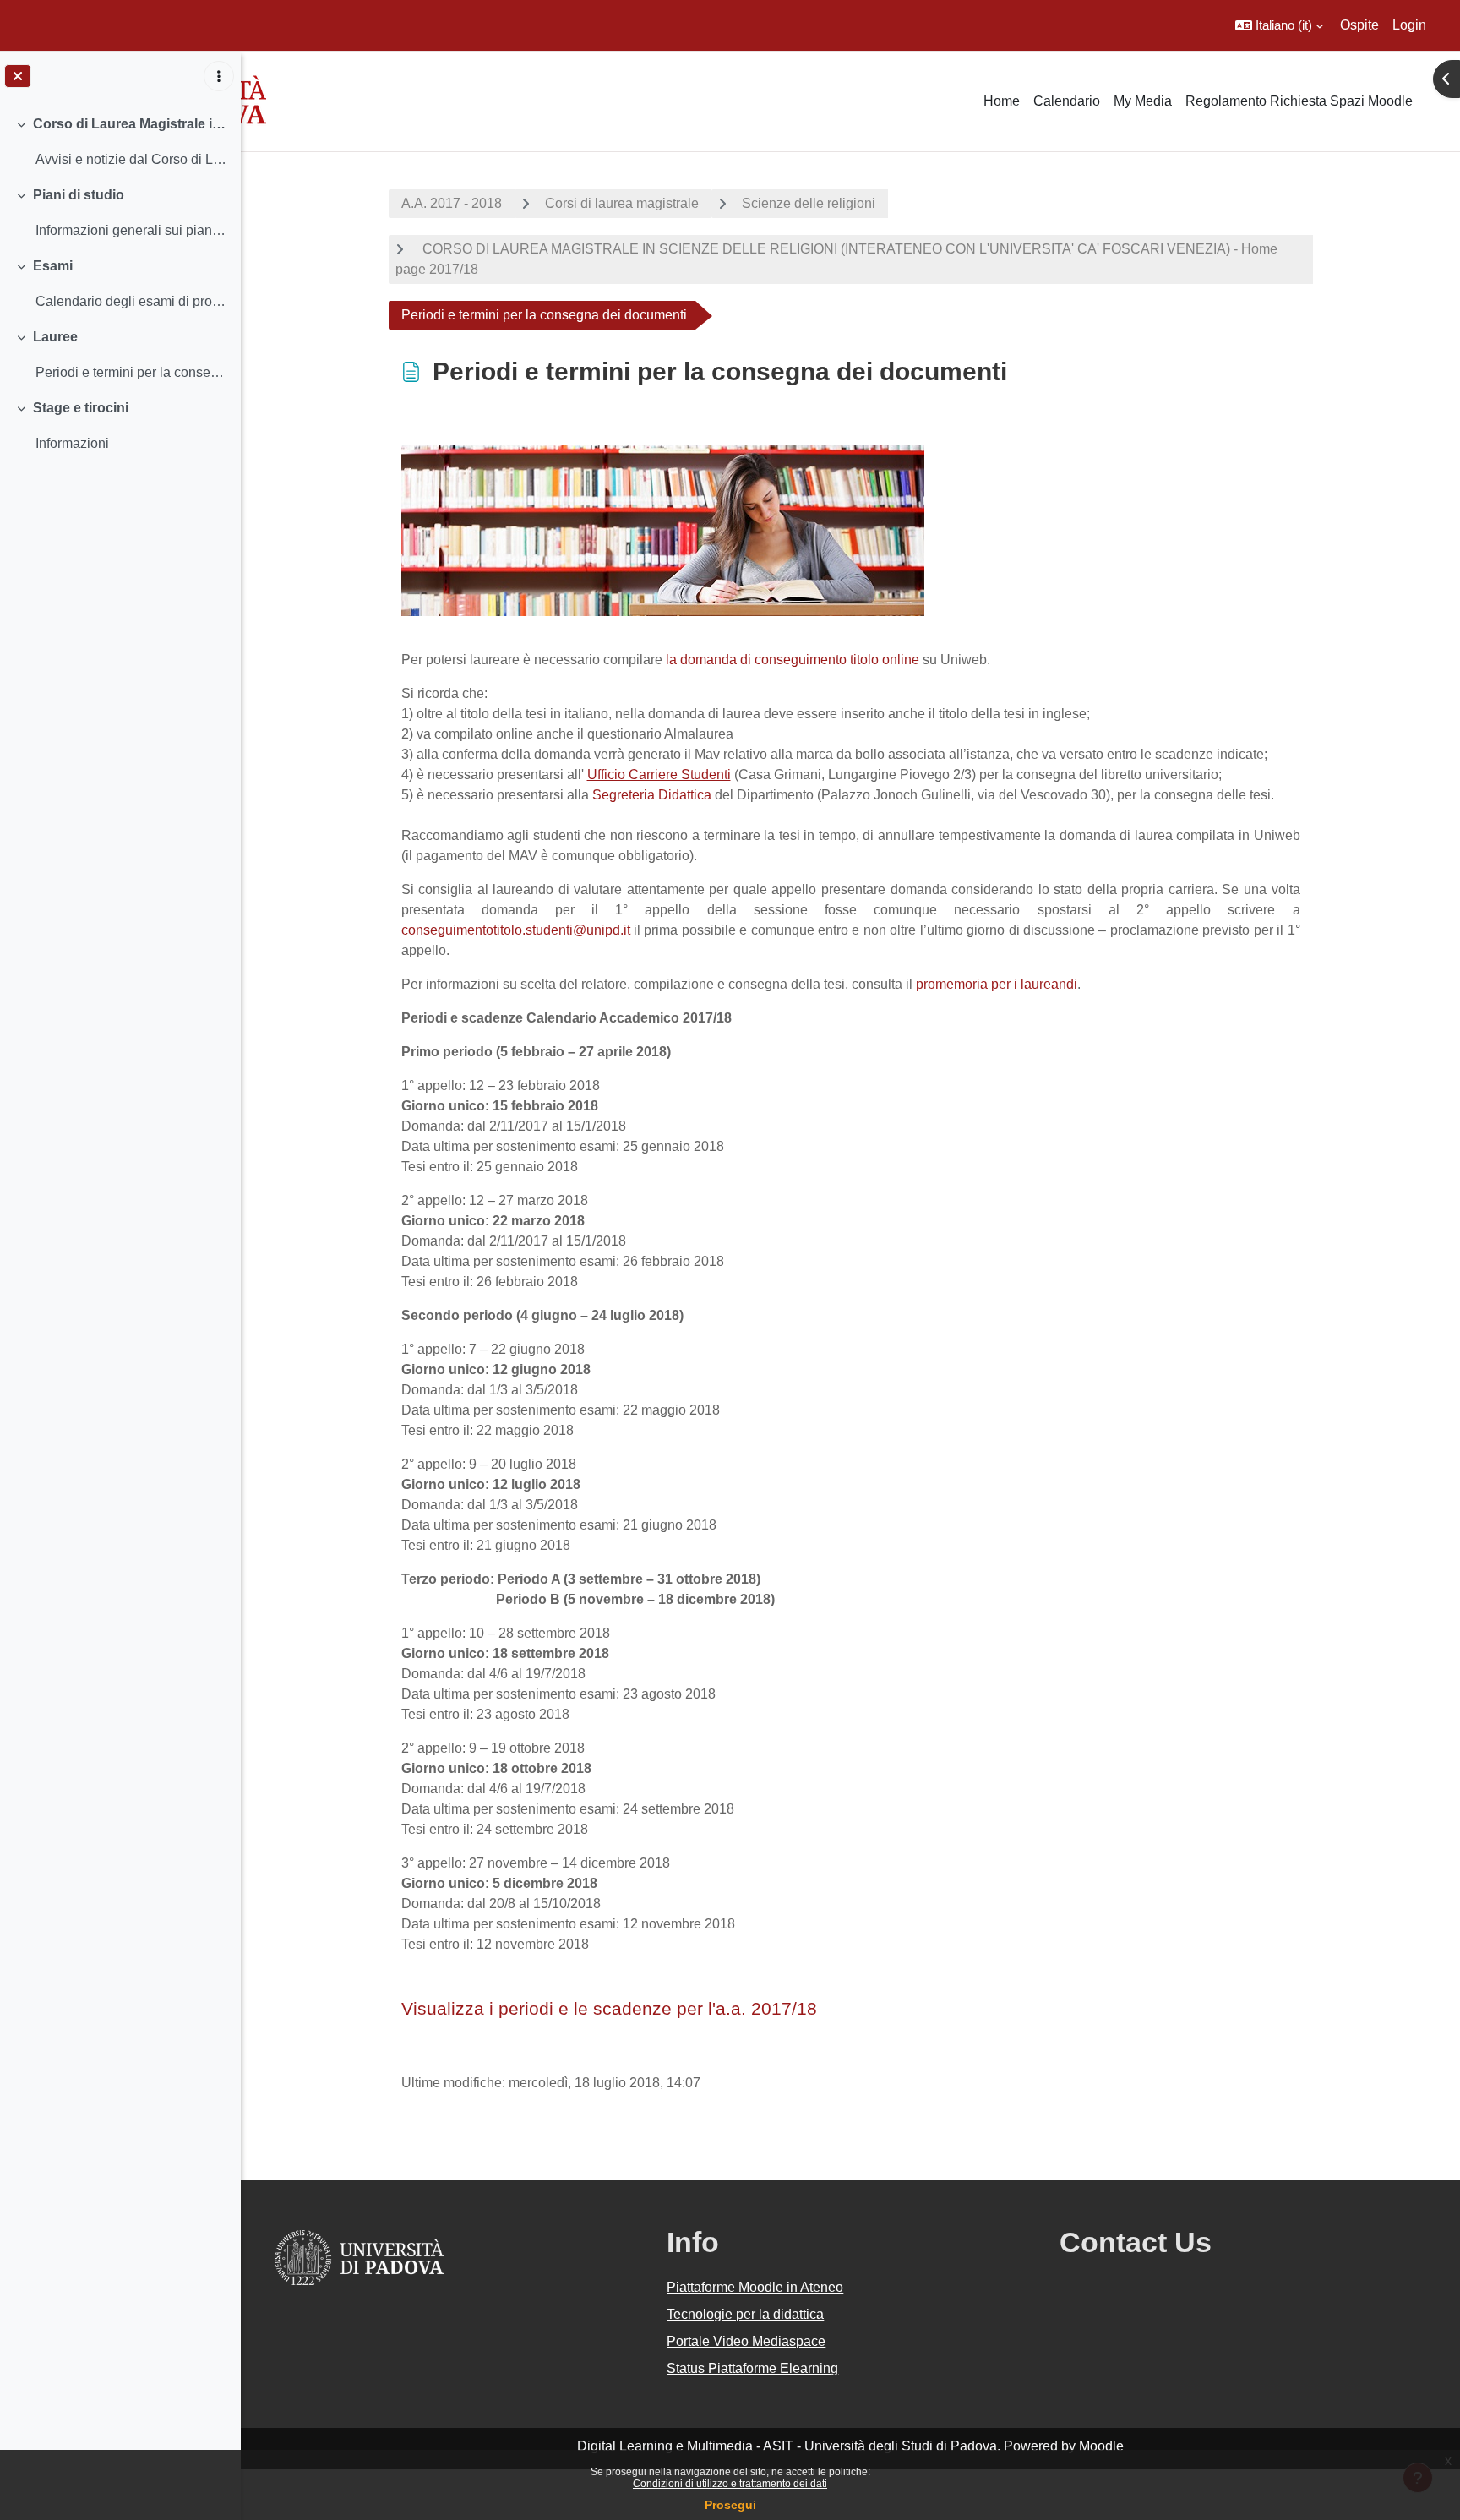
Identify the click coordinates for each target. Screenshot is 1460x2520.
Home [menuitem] (1002, 101)
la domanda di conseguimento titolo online (794, 660)
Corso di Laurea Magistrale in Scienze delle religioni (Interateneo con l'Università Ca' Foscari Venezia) (131, 124)
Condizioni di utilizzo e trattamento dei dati (730, 2484)
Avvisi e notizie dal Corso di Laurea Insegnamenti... (131, 159)
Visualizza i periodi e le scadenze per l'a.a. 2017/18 (609, 2008)
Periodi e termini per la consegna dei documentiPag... (131, 372)
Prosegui (730, 2505)
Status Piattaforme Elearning (752, 2368)
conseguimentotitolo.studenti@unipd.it (516, 930)
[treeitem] (120, 142)
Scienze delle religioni (809, 203)
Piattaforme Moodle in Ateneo (755, 2287)
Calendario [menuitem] (1067, 101)
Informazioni (72, 443)
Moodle (1101, 2446)
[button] (1279, 25)
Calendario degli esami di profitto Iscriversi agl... (131, 301)
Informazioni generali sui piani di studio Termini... (131, 230)
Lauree (55, 337)
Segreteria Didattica (652, 795)
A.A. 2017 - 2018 (452, 203)
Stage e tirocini (81, 408)
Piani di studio (79, 195)
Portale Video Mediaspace (746, 2341)
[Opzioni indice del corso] (219, 76)
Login (1409, 25)
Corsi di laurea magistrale (622, 203)
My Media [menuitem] (1143, 101)
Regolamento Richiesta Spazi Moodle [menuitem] (1299, 101)
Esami (53, 266)
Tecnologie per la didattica (745, 2314)
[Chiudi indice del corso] (18, 76)
